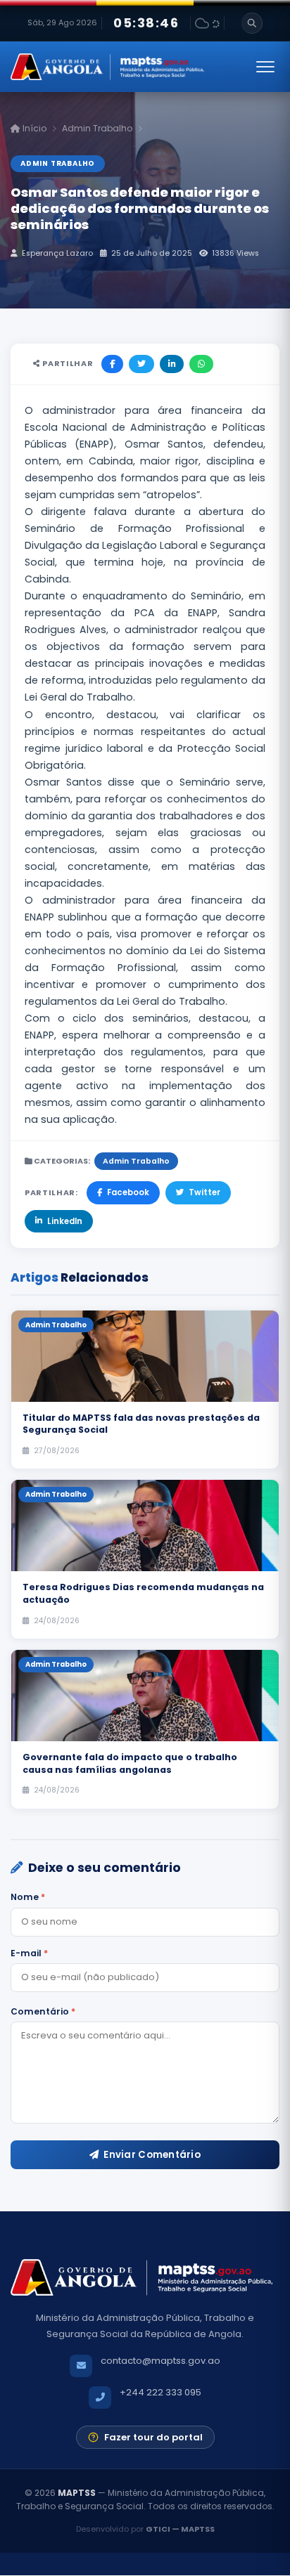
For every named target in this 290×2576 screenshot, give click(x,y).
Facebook (128, 1192)
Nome (28, 1897)
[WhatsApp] (201, 364)
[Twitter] (141, 364)
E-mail (29, 1953)
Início (33, 128)
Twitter (204, 1192)
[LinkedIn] (172, 364)
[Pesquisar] (252, 23)
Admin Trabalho (97, 128)
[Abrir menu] (265, 67)
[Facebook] (112, 364)
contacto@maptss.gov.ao (160, 2361)
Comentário (43, 2011)
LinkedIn (65, 1221)
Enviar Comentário (152, 2155)
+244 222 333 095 (160, 2392)
